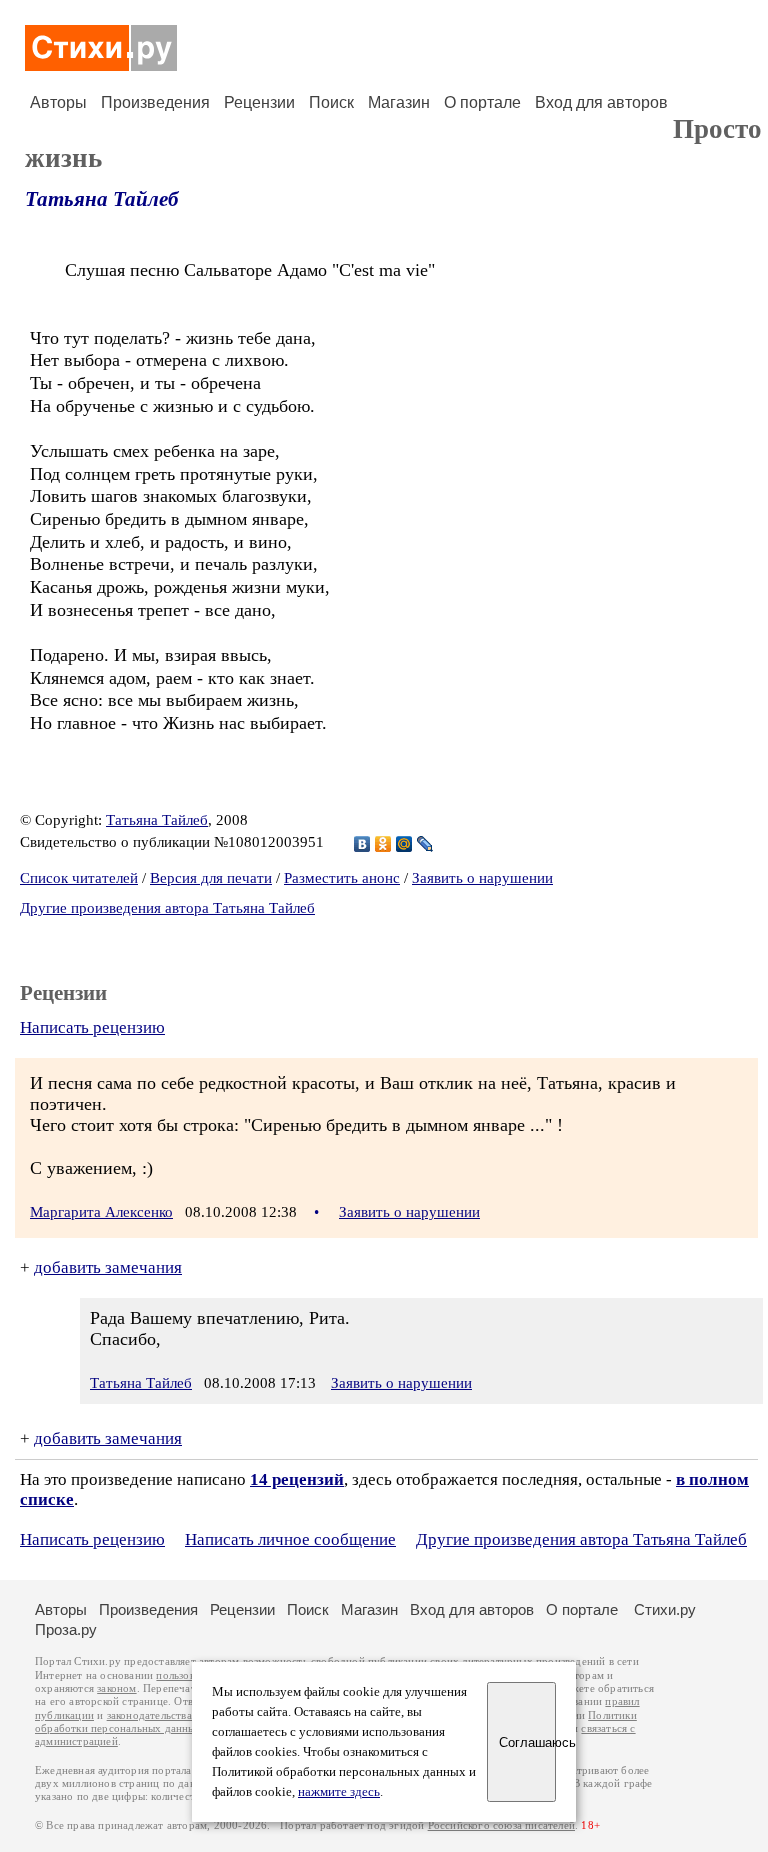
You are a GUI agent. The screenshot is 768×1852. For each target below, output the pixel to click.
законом (116, 1688)
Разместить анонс (342, 878)
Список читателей (79, 878)
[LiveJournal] (425, 844)
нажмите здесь (339, 1792)
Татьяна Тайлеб (101, 199)
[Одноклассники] (383, 844)
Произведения (155, 102)
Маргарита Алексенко (101, 1212)
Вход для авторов (601, 102)
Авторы (58, 102)
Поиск (331, 102)
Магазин (399, 102)
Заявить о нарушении (482, 878)
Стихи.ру (665, 1609)
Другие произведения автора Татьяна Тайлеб (167, 908)
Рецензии (259, 102)
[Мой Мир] (404, 844)
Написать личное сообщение (290, 1539)
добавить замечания (108, 1267)
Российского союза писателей (501, 1825)
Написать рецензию (92, 1027)
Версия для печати (211, 878)
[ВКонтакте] (362, 844)
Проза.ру (66, 1629)
